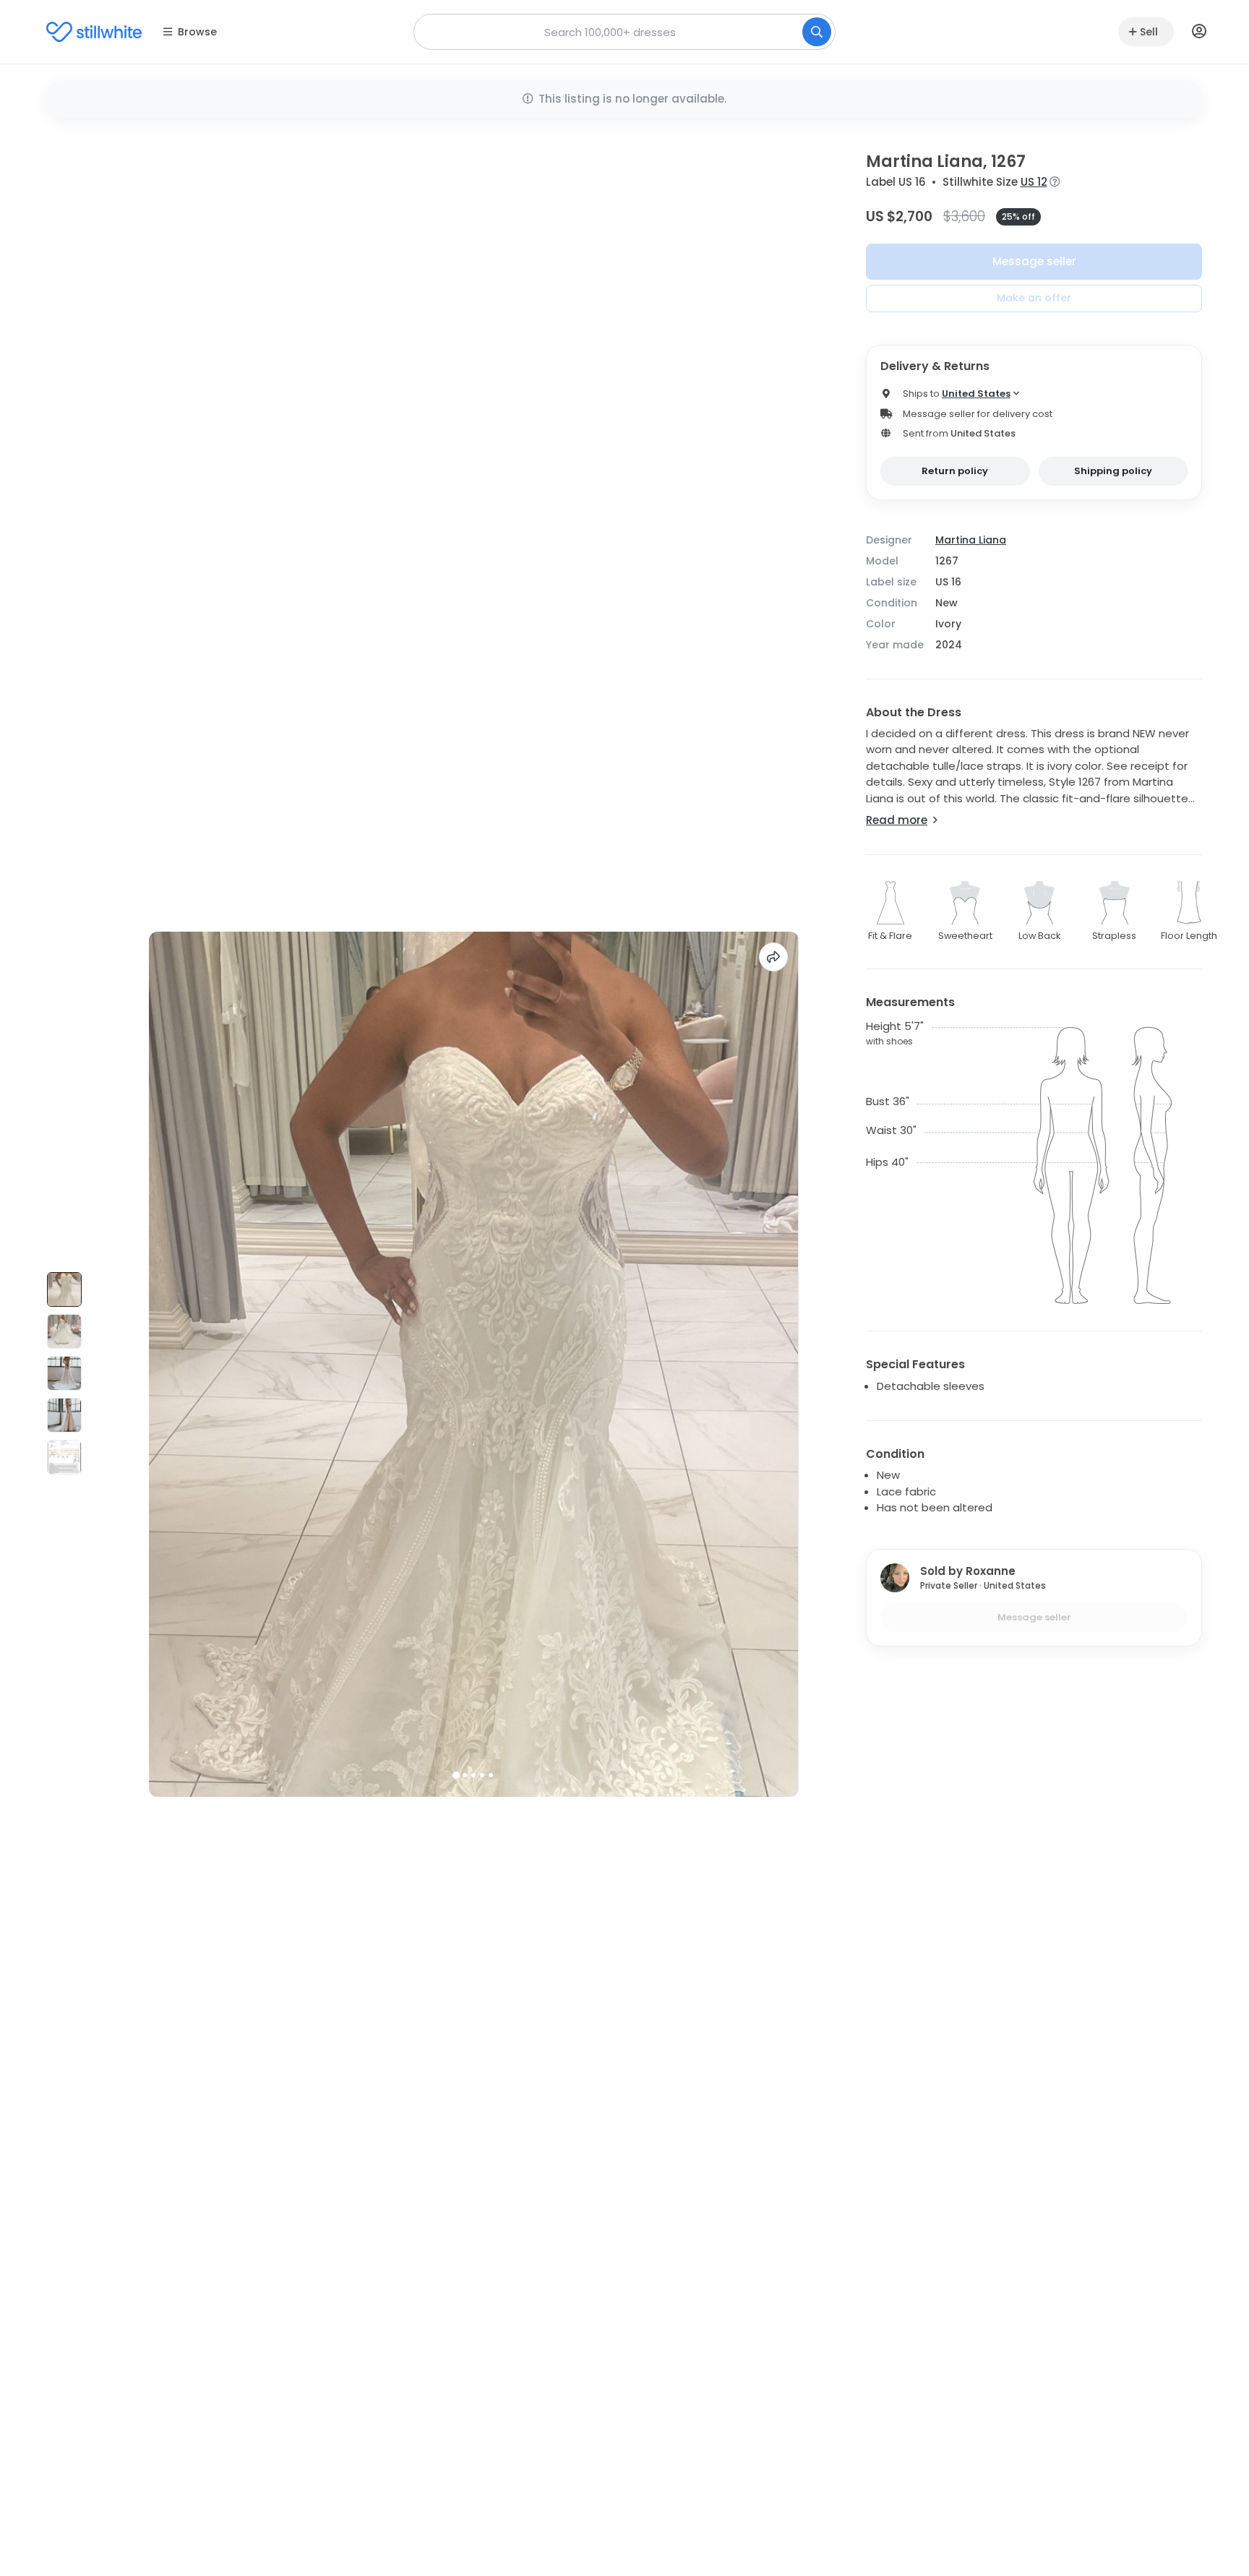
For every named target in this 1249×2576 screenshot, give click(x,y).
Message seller (1034, 261)
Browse (197, 32)
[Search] (817, 32)
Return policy (955, 471)
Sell (1149, 32)
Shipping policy (1113, 471)
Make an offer (1034, 298)
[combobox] (624, 32)
